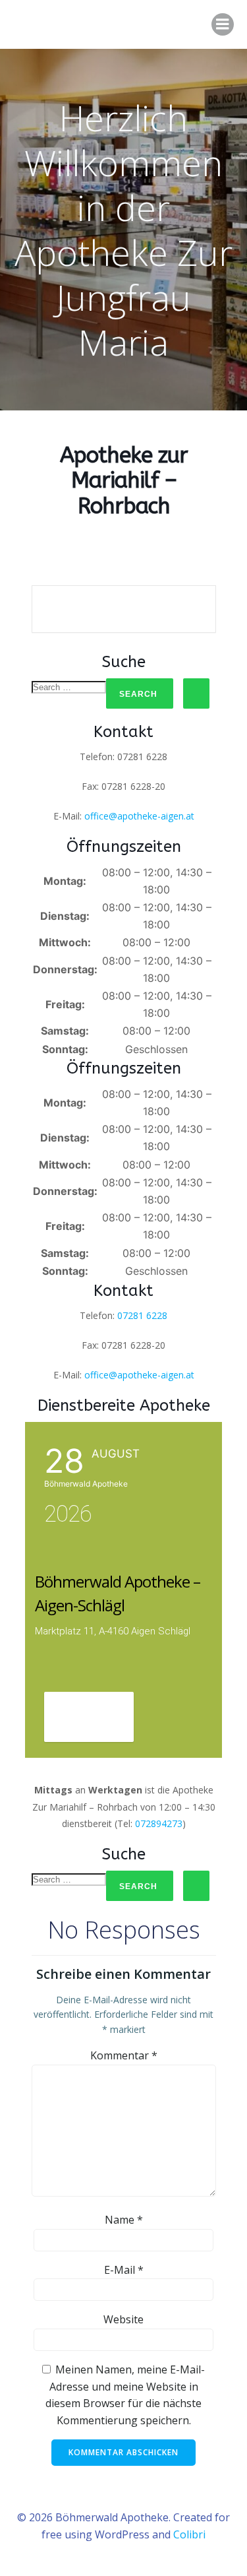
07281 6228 (142, 1315)
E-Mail (124, 2270)
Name (124, 2220)
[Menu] (223, 24)
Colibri (189, 2534)
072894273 (159, 1823)
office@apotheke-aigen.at (139, 816)
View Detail (89, 1718)
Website (123, 2319)
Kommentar (124, 2055)
